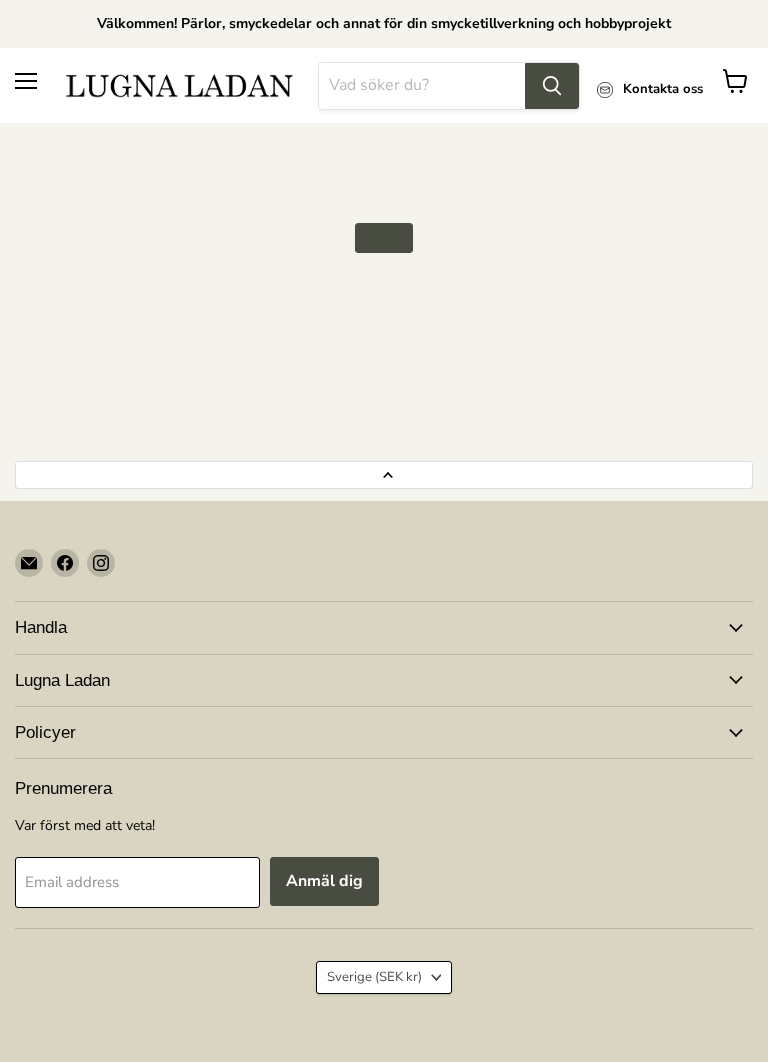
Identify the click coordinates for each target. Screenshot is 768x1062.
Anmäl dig (324, 881)
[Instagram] (101, 563)
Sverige (374, 977)
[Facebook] (65, 563)
